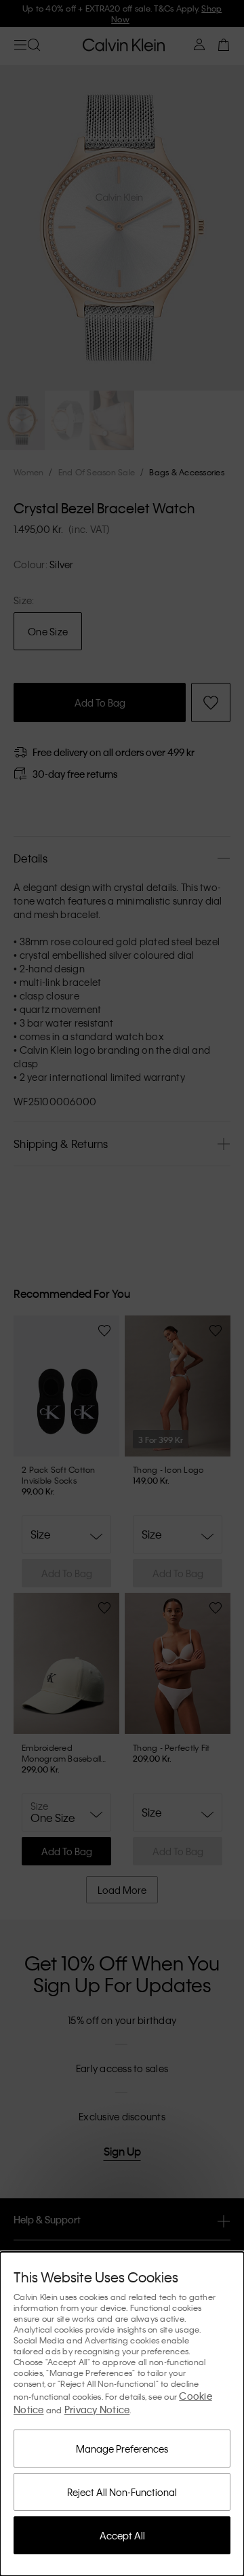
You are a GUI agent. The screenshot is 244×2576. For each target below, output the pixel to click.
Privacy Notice (97, 2409)
